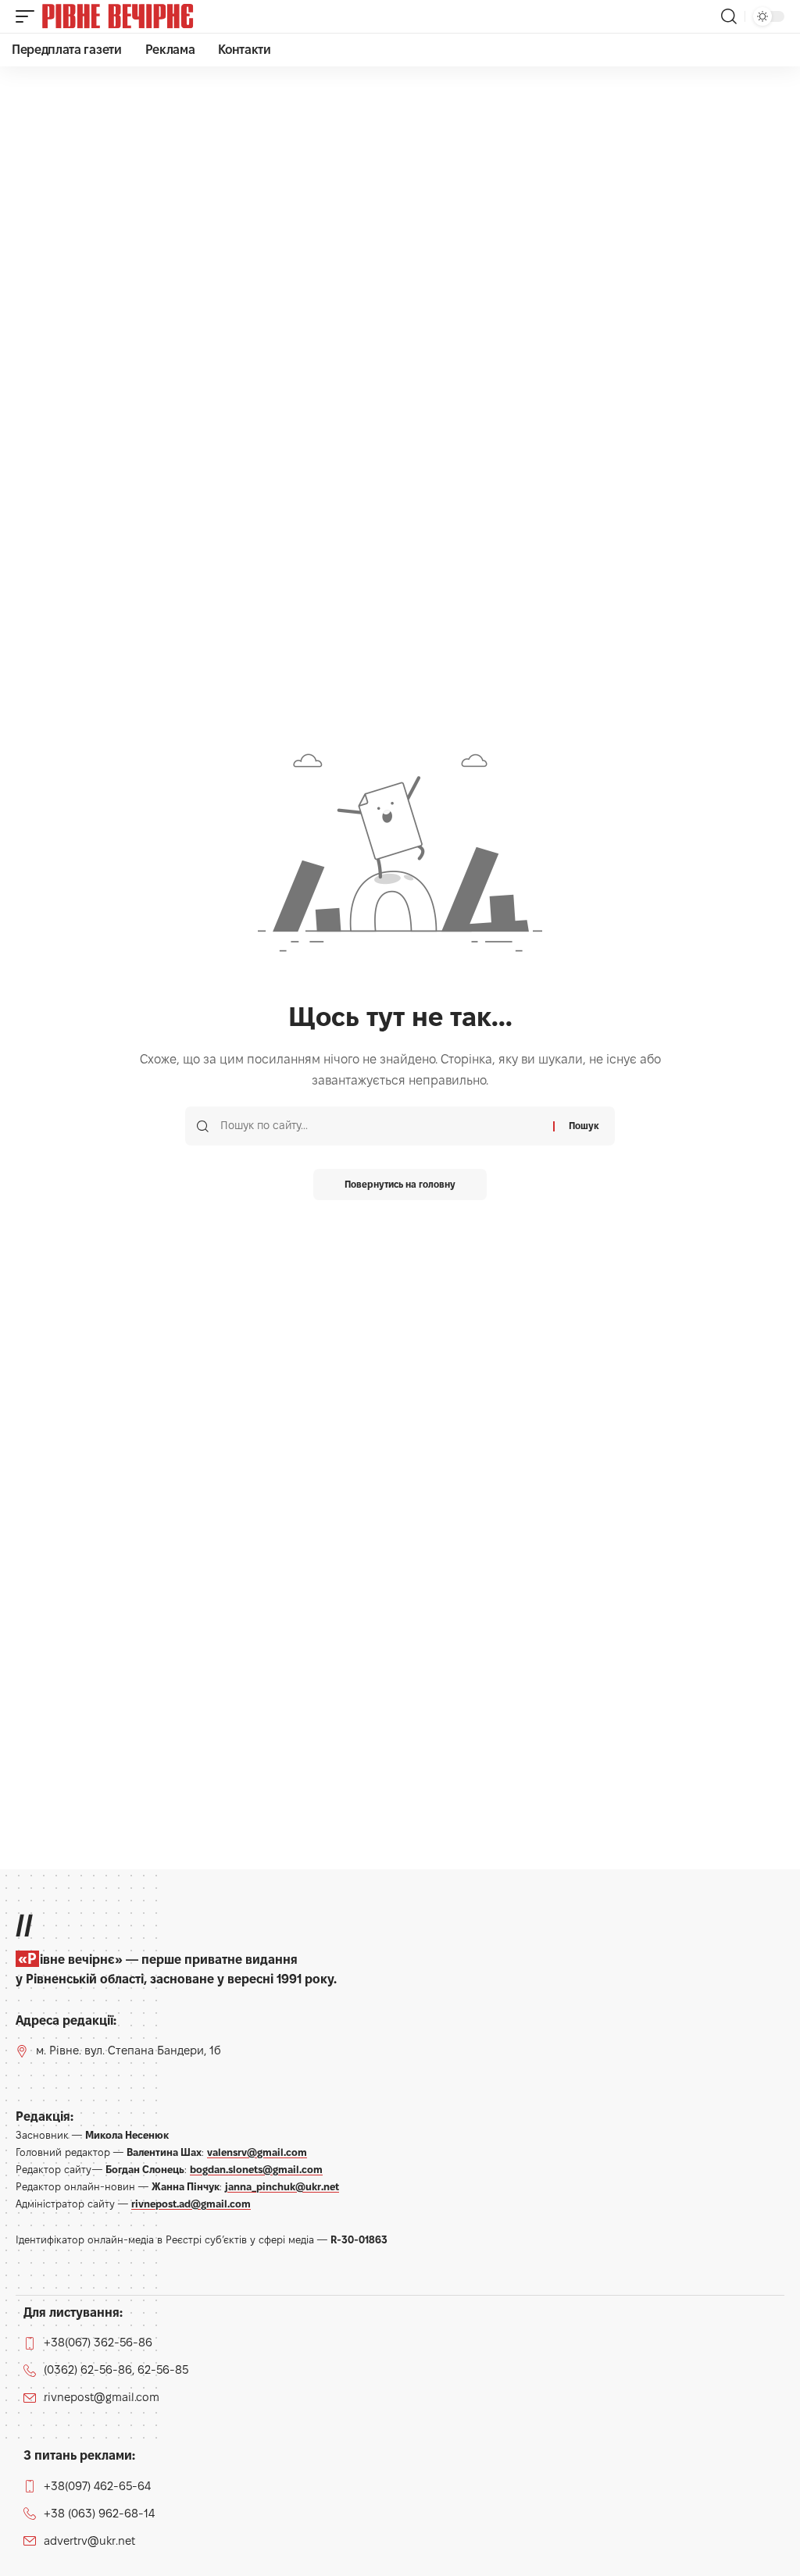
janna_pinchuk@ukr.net (282, 2186)
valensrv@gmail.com (257, 2152)
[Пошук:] (381, 1126)
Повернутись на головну (400, 1184)
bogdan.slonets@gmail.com (256, 2169)
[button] (29, 16)
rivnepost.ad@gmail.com (191, 2204)
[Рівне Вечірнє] (144, 16)
